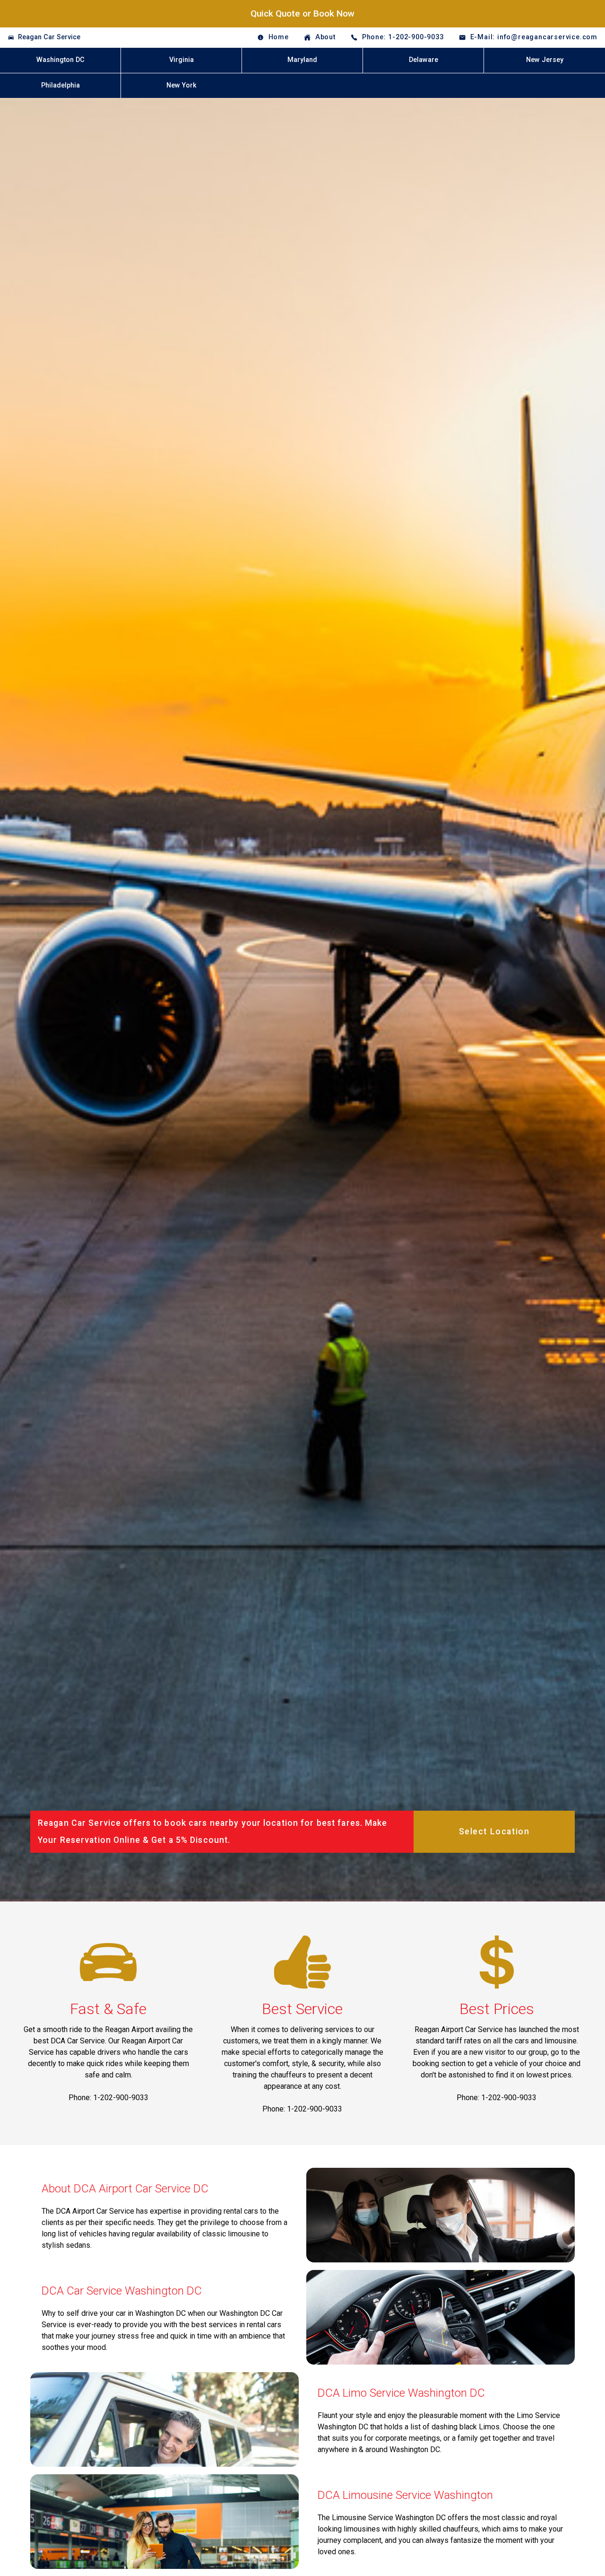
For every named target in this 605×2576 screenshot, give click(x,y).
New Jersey (545, 60)
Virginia (181, 60)
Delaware (423, 60)
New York (181, 85)
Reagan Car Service (49, 37)
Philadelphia (60, 85)
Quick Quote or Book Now (302, 13)
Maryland (302, 60)
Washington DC (60, 60)
